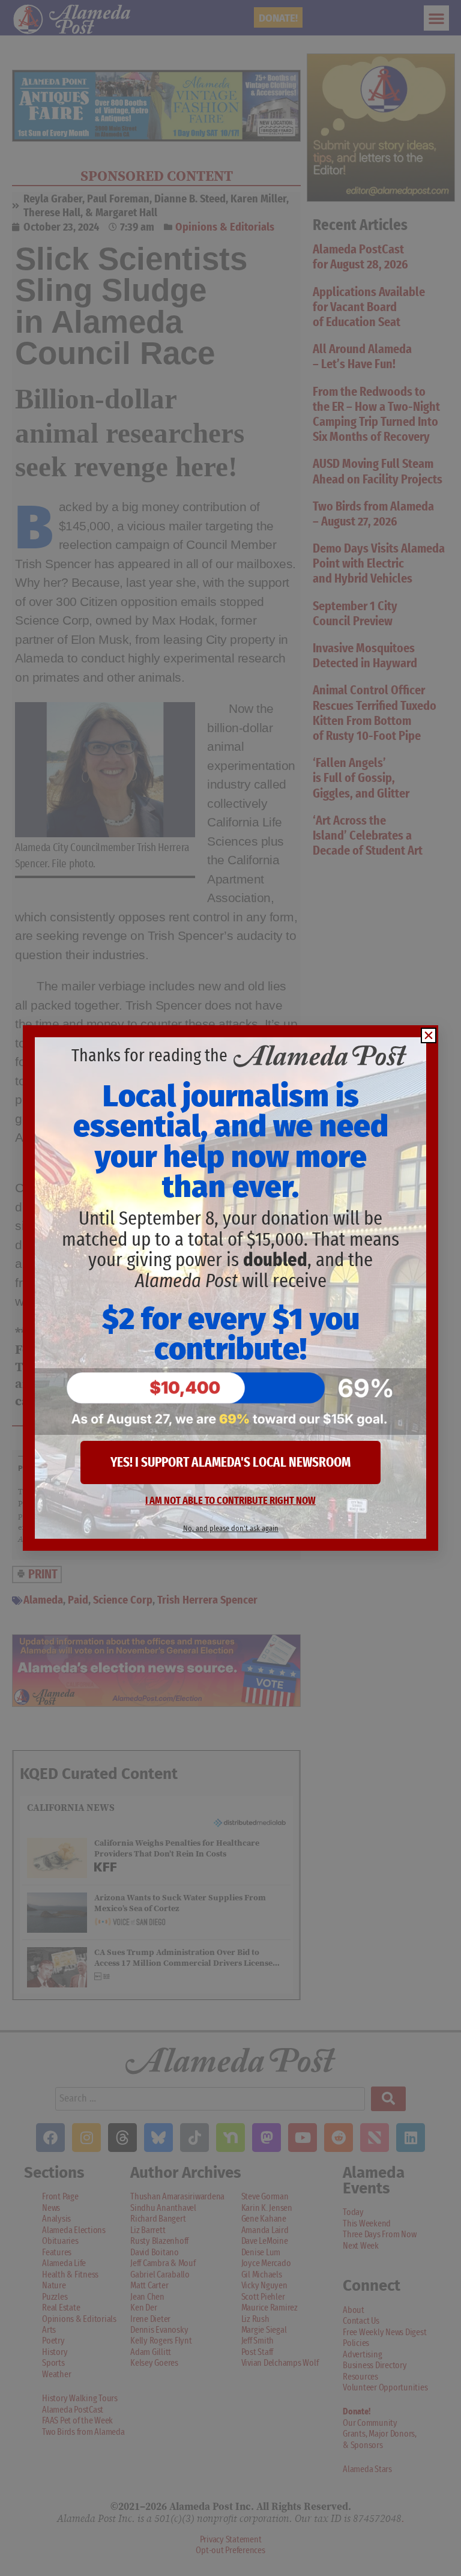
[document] (230, 1288)
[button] (429, 1035)
